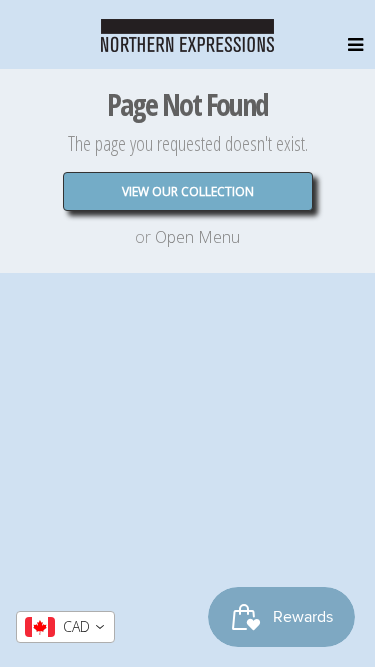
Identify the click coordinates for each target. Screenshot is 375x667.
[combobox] (65, 627)
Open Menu (197, 237)
